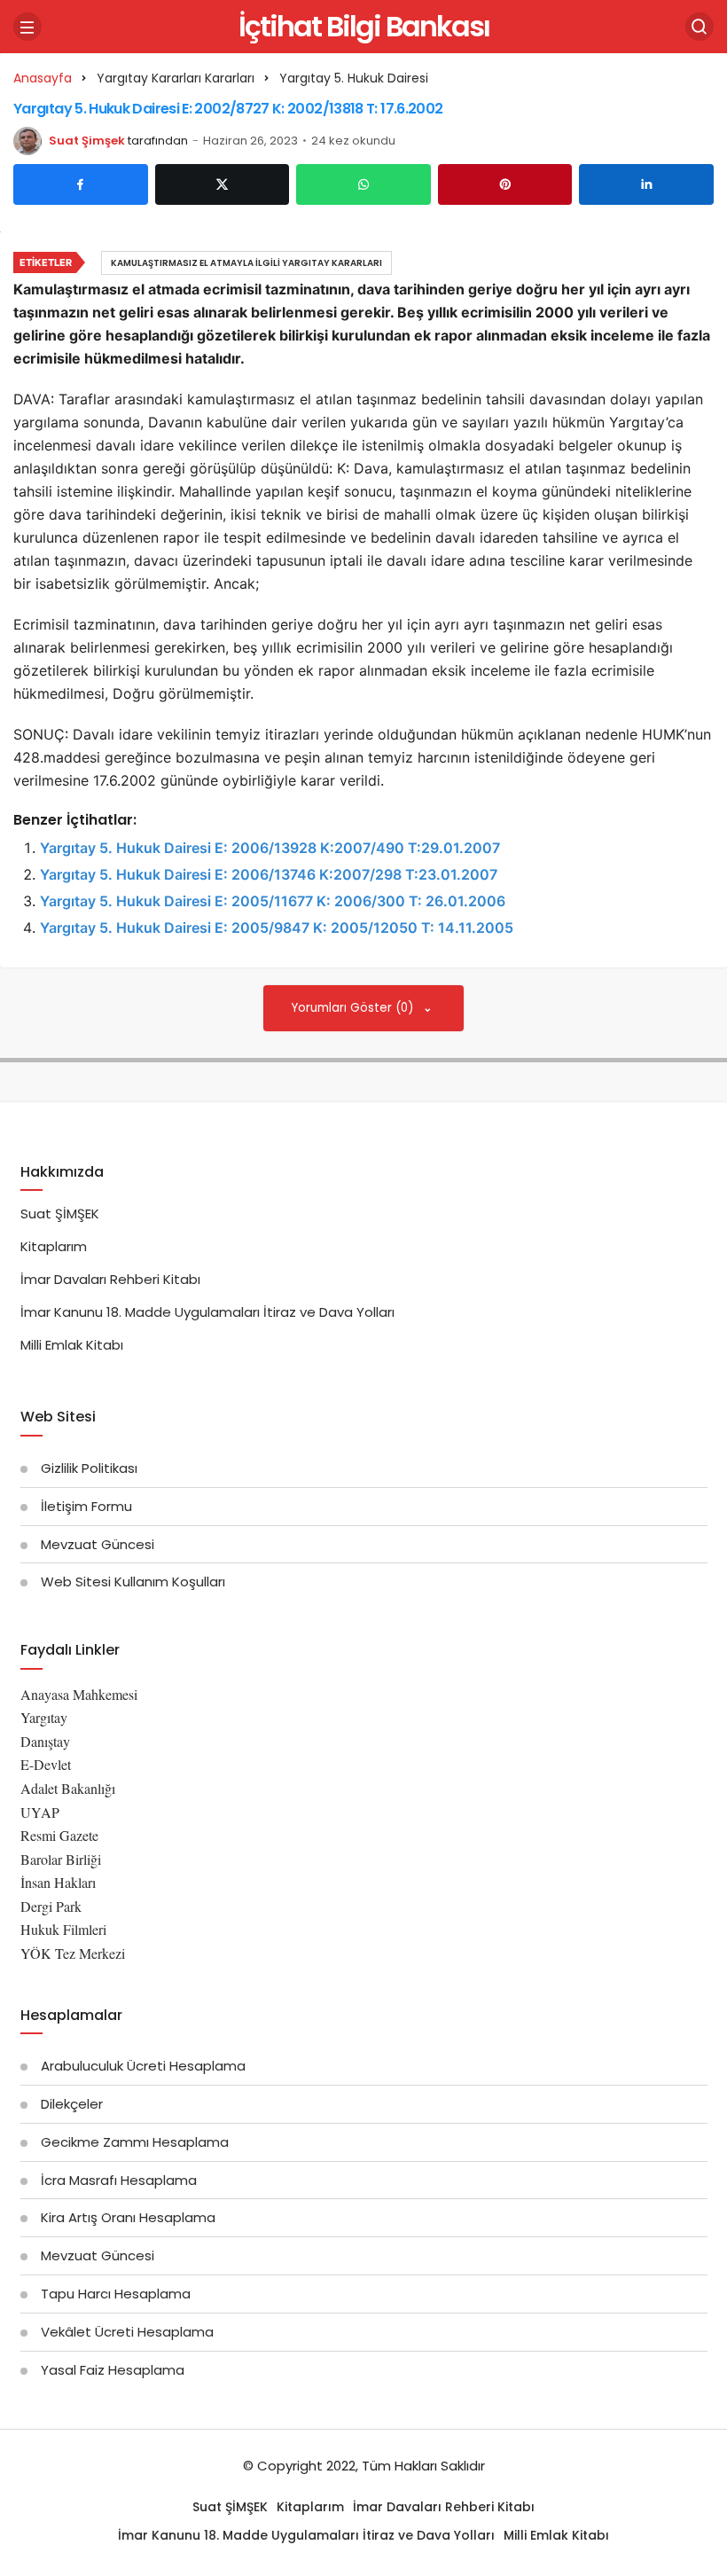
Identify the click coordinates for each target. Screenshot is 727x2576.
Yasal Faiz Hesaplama (113, 2370)
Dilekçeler (72, 2104)
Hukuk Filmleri (63, 1929)
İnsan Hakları (58, 1882)
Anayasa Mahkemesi (79, 1694)
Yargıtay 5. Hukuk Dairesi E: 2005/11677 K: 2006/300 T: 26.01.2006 (273, 901)
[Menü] (27, 27)
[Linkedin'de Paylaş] (646, 184)
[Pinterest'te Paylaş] (505, 184)
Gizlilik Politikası (89, 1468)
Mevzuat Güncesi (98, 1544)
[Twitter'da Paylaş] (223, 184)
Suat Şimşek (87, 141)
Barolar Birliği (61, 1859)
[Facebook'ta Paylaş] (81, 184)
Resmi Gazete (59, 1835)
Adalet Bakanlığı (68, 1788)
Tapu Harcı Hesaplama (116, 2294)
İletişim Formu (86, 1506)
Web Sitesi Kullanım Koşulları (133, 1582)
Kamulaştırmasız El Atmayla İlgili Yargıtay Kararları (246, 263)
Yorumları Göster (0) (354, 1008)
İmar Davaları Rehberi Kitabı (110, 1279)
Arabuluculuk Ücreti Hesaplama (143, 2066)
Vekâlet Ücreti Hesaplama (127, 2332)
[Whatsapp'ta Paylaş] (363, 184)
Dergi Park (51, 1906)
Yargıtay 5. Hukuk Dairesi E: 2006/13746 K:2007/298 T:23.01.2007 (269, 874)
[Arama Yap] (700, 27)
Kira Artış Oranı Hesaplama (128, 2217)
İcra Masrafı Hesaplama (119, 2180)
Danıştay (45, 1741)
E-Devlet (46, 1764)
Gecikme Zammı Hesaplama (135, 2142)
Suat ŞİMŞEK (60, 1214)
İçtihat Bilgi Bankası (364, 26)
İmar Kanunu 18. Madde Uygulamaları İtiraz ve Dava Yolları (207, 1312)
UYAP (40, 1812)
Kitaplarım (54, 1246)
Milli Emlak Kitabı (72, 1345)
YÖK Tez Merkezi (73, 1953)
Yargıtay (44, 1717)
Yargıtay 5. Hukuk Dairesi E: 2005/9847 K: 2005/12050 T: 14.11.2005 (277, 928)
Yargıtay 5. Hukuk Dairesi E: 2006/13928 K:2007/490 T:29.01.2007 (270, 848)
